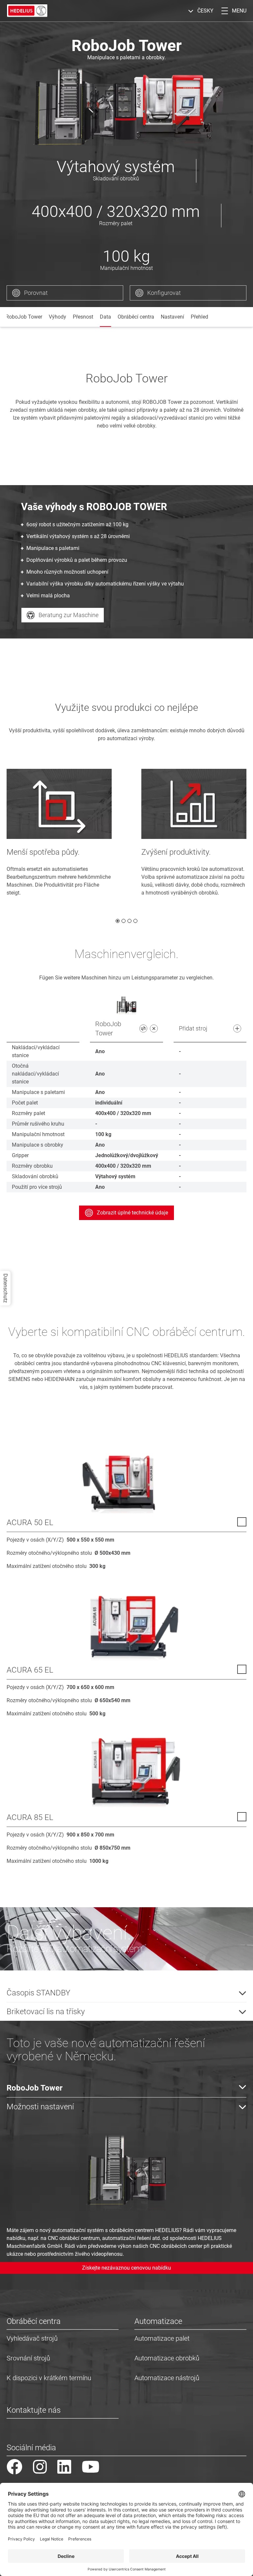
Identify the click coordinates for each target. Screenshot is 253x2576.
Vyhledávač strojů (32, 2338)
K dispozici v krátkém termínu (49, 2378)
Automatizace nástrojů (167, 2378)
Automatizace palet (162, 2338)
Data (105, 317)
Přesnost (83, 317)
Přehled (199, 317)
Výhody (57, 317)
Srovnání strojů (28, 2358)
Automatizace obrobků (167, 2358)
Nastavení (172, 317)
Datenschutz (5, 1288)
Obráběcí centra (136, 317)
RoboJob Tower (24, 317)
